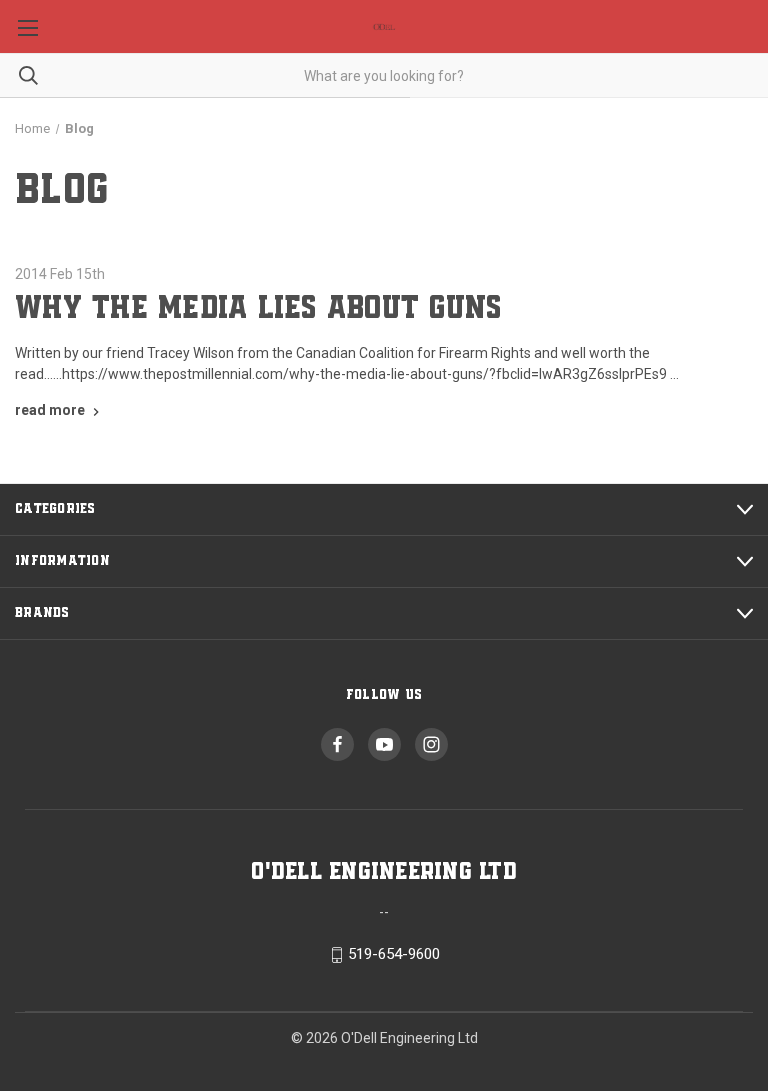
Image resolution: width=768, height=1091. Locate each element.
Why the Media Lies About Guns (258, 309)
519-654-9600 (394, 955)
